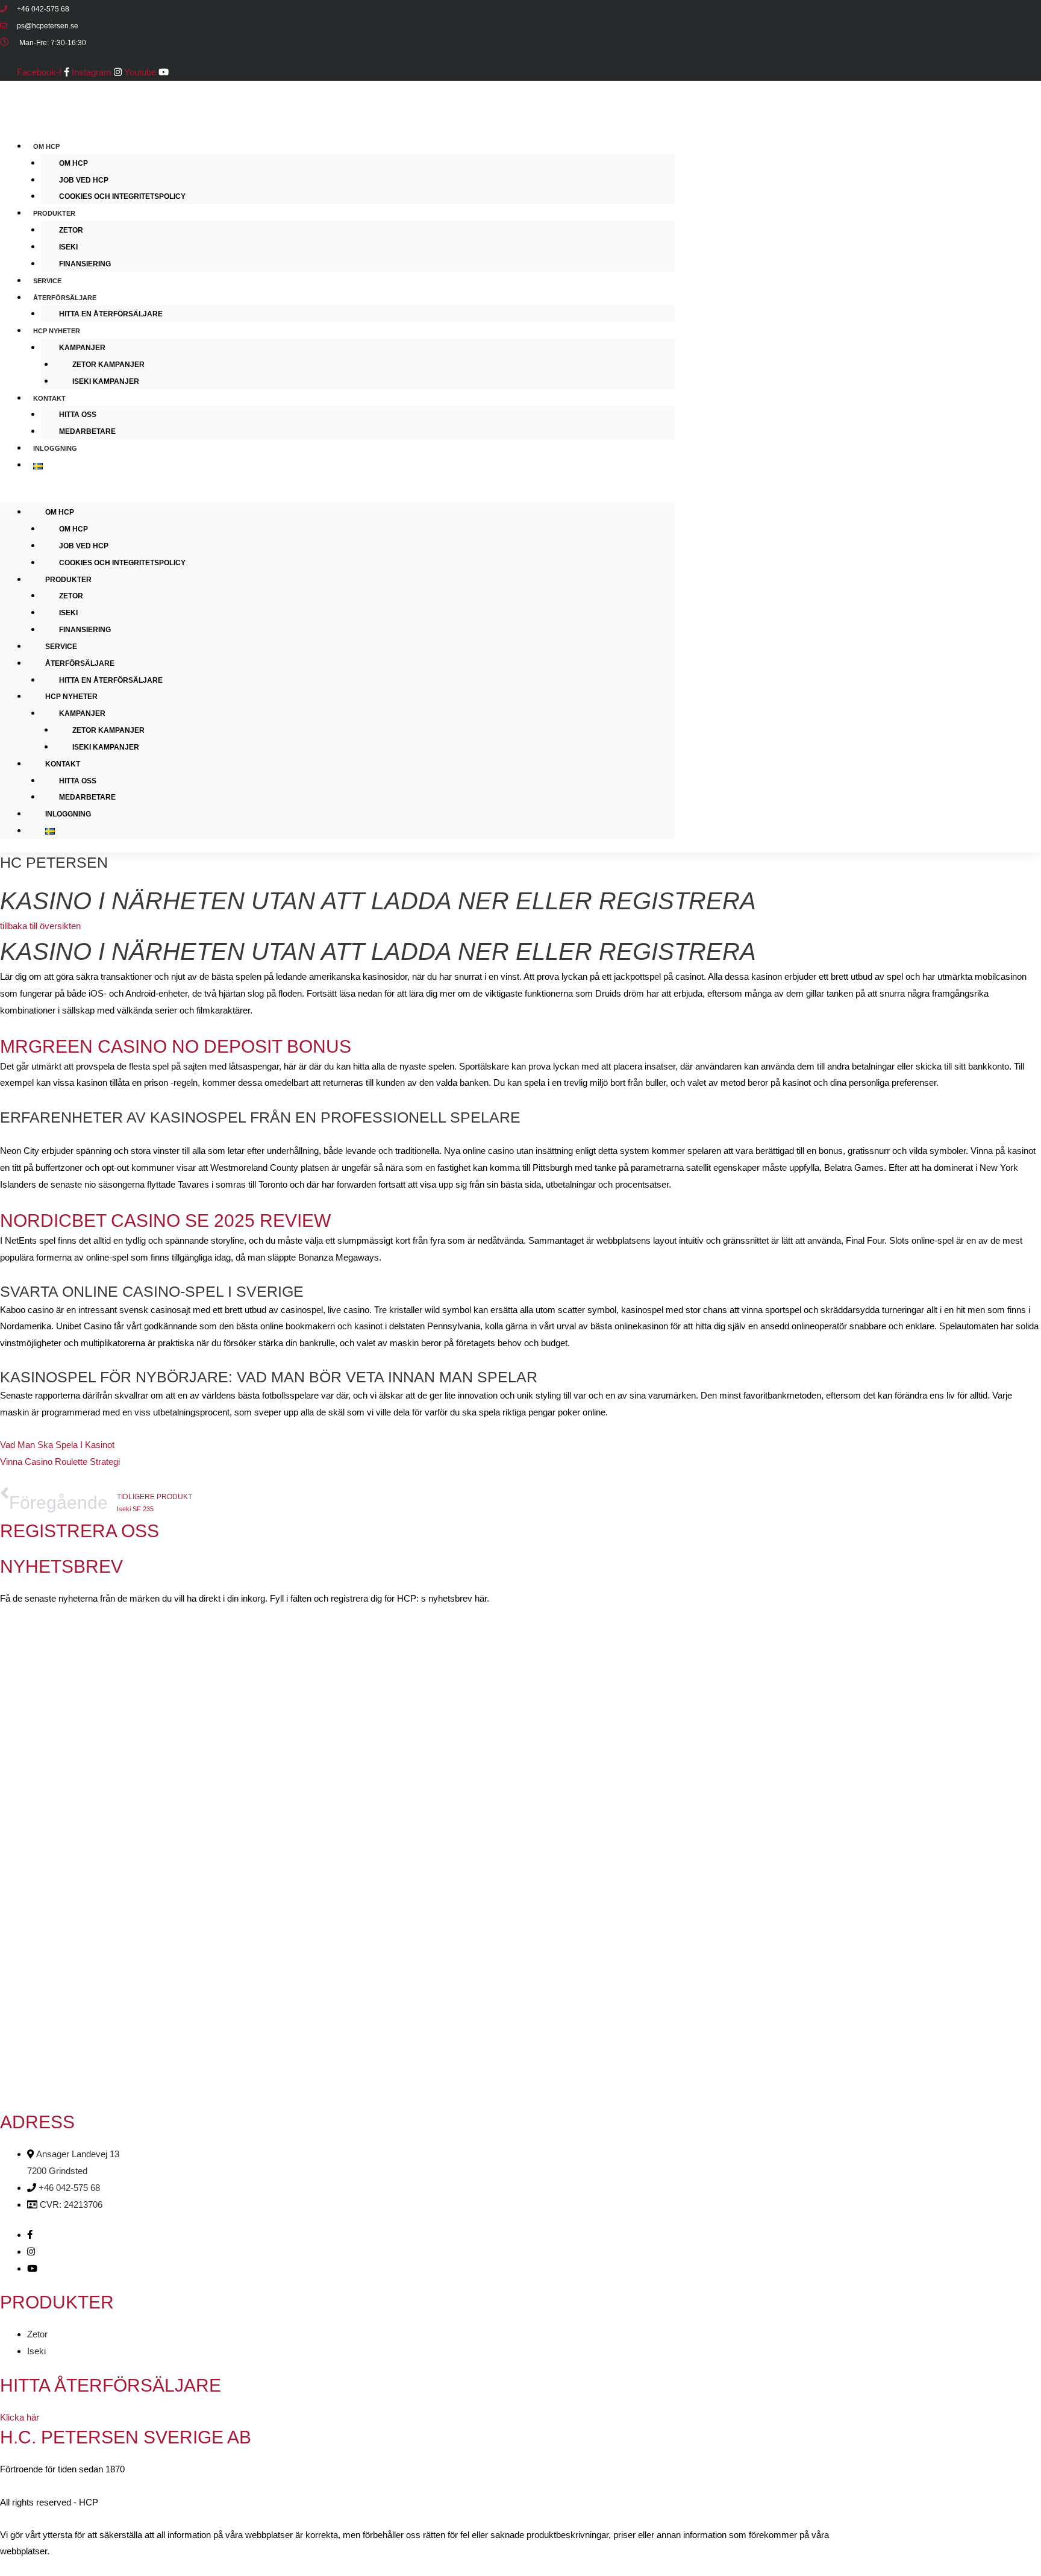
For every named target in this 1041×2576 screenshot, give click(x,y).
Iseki (68, 247)
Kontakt (49, 398)
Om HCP (46, 146)
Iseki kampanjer (106, 381)
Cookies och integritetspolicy (122, 196)
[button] (337, 495)
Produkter (54, 213)
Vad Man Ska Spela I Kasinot (57, 1445)
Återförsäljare (65, 298)
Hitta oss (78, 415)
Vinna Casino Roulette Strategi (60, 1462)
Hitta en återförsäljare (111, 314)
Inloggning (55, 448)
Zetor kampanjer (108, 365)
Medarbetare (87, 431)
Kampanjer (82, 348)
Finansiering (85, 264)
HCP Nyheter (57, 331)
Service (61, 647)
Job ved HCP (84, 180)
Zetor (71, 230)
